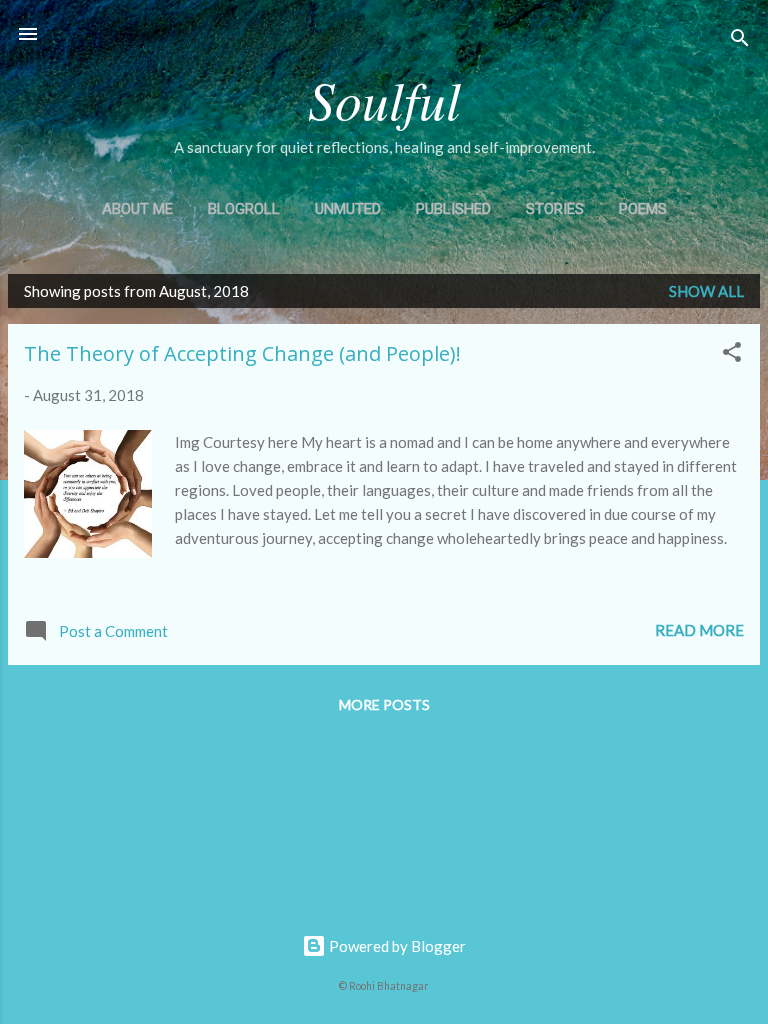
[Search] (740, 40)
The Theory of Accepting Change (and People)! (242, 353)
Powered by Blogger (396, 946)
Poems (643, 209)
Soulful (384, 98)
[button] (732, 355)
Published (453, 209)
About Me (137, 209)
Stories (555, 209)
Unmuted (348, 209)
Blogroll (244, 209)
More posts (384, 704)
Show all (706, 291)
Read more (699, 630)
